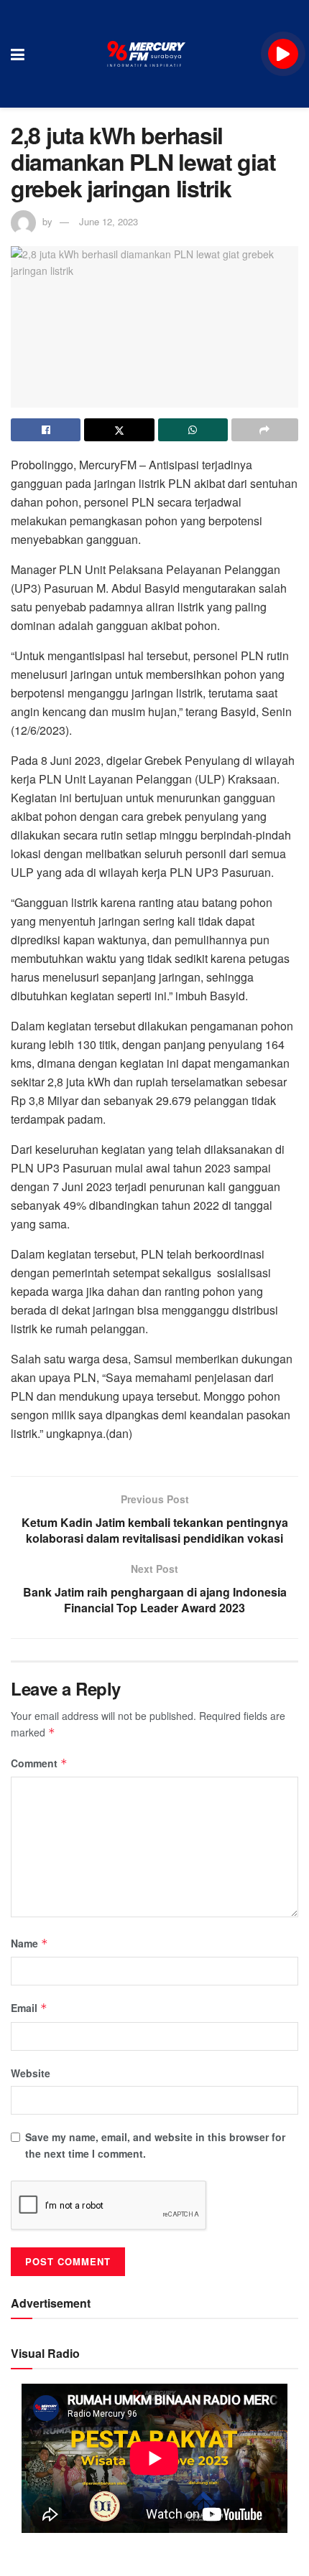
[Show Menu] (18, 54)
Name (29, 1943)
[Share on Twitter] (119, 430)
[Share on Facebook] (46, 430)
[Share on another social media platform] (265, 430)
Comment (39, 1763)
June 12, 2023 (109, 221)
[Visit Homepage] (147, 54)
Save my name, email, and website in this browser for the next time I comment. (155, 2145)
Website (31, 2073)
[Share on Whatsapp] (193, 430)
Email (29, 2008)
